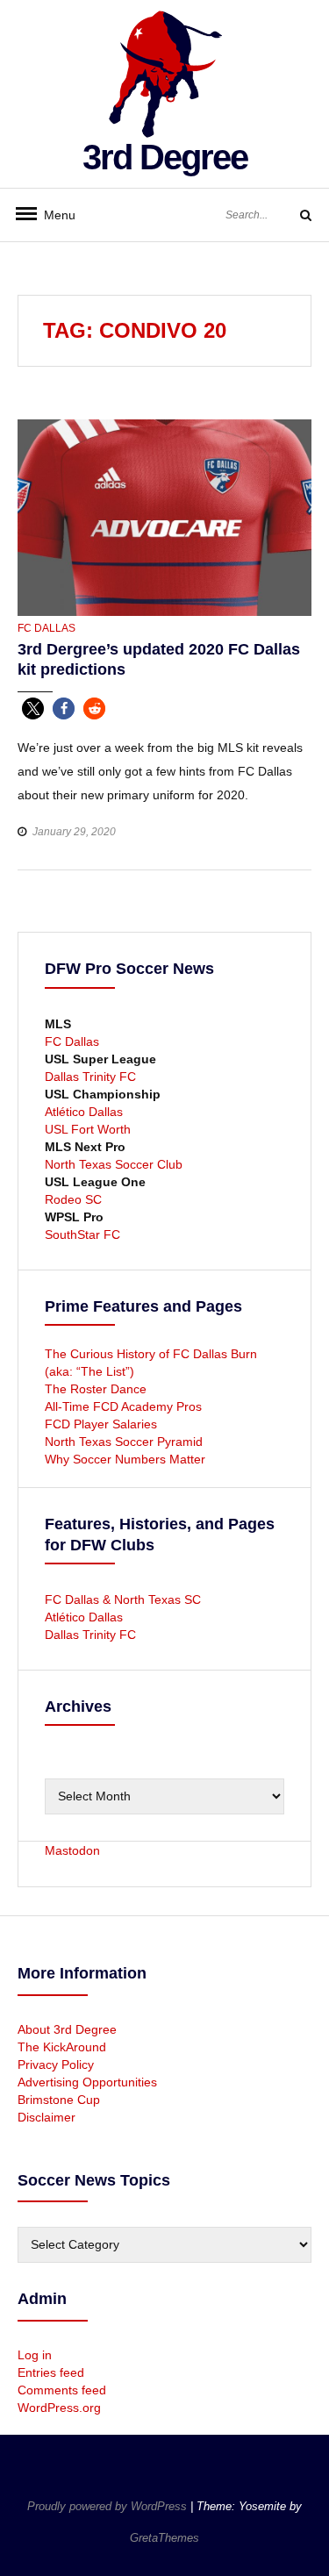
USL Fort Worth (88, 1129)
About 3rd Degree (67, 2029)
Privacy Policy (56, 2064)
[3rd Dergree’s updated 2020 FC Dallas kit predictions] (164, 517)
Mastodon (72, 1850)
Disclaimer (46, 2117)
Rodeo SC (73, 1199)
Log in (35, 2355)
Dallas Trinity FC (90, 1077)
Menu (53, 215)
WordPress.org (59, 2408)
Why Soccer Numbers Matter (125, 1459)
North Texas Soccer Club (114, 1164)
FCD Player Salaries (101, 1424)
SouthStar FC (82, 1234)
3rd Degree (165, 157)
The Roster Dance (97, 1389)
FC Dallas (46, 628)
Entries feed (51, 2372)
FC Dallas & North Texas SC (123, 1599)
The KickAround (62, 2047)
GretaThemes (164, 2538)
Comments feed (62, 2390)
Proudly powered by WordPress (109, 2506)
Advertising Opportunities (87, 2082)
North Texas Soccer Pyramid (124, 1442)
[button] (33, 708)
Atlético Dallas (84, 1112)
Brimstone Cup (59, 2100)
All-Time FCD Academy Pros (123, 1406)
